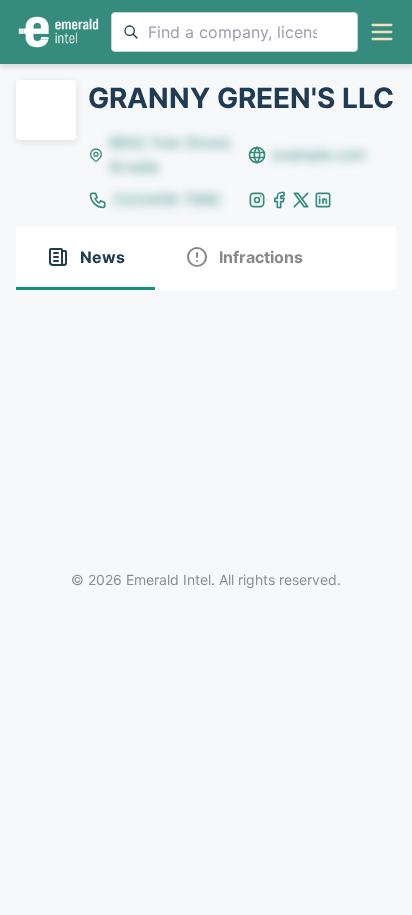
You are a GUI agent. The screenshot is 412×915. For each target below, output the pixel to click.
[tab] (85, 258)
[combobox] (234, 32)
